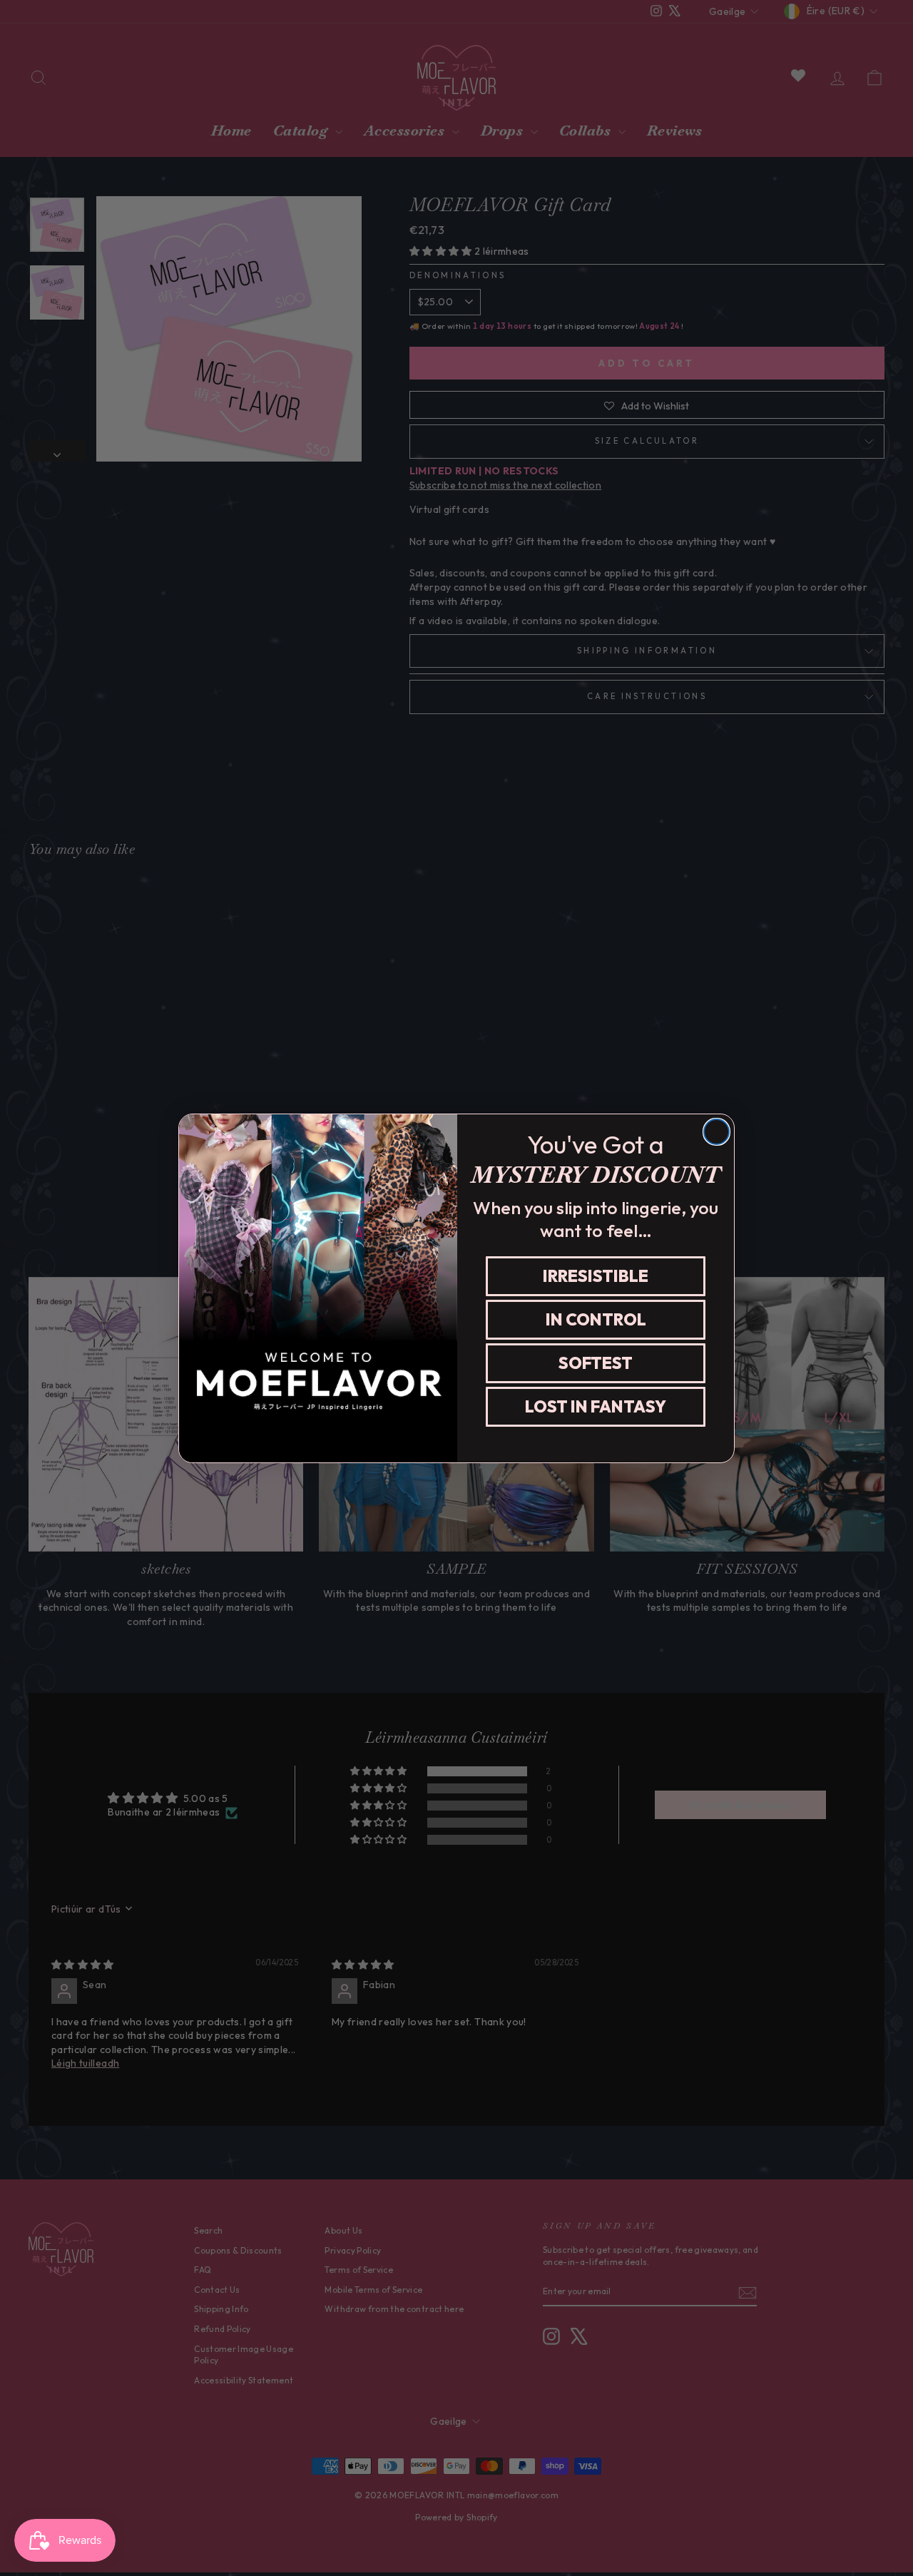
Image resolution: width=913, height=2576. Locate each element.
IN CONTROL (596, 1319)
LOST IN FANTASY (596, 1406)
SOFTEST (596, 1363)
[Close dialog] (716, 1132)
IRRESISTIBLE (596, 1276)
